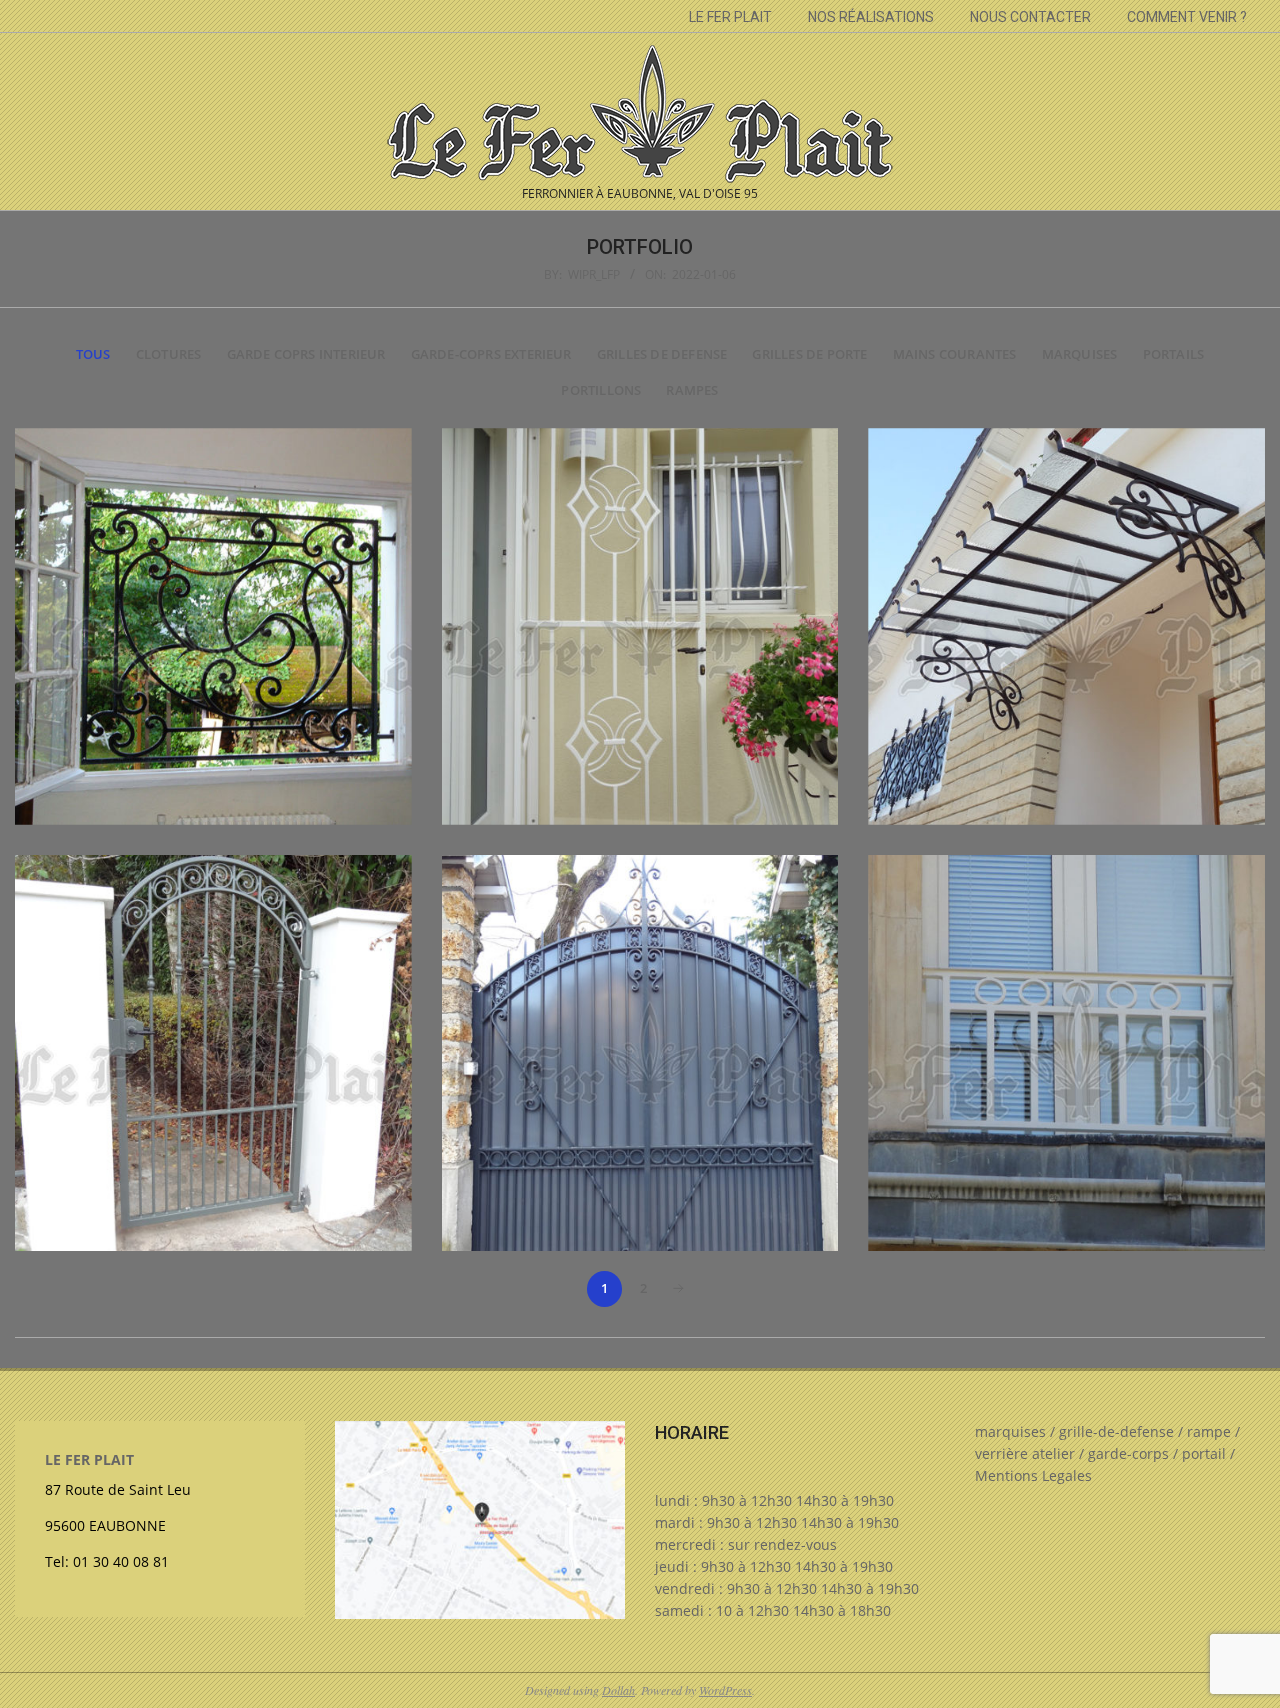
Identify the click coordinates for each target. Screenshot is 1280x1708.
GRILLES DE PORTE (809, 354)
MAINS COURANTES (955, 354)
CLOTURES (169, 354)
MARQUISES (1080, 354)
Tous (93, 354)
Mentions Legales (1033, 1475)
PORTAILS (1174, 354)
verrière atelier (1025, 1453)
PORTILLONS (601, 390)
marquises (1010, 1431)
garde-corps (1128, 1453)
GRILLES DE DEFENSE (662, 354)
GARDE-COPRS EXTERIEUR (491, 354)
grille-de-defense (1116, 1431)
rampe (1209, 1431)
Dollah (618, 1690)
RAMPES (692, 390)
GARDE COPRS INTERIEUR (306, 354)
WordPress (725, 1690)
